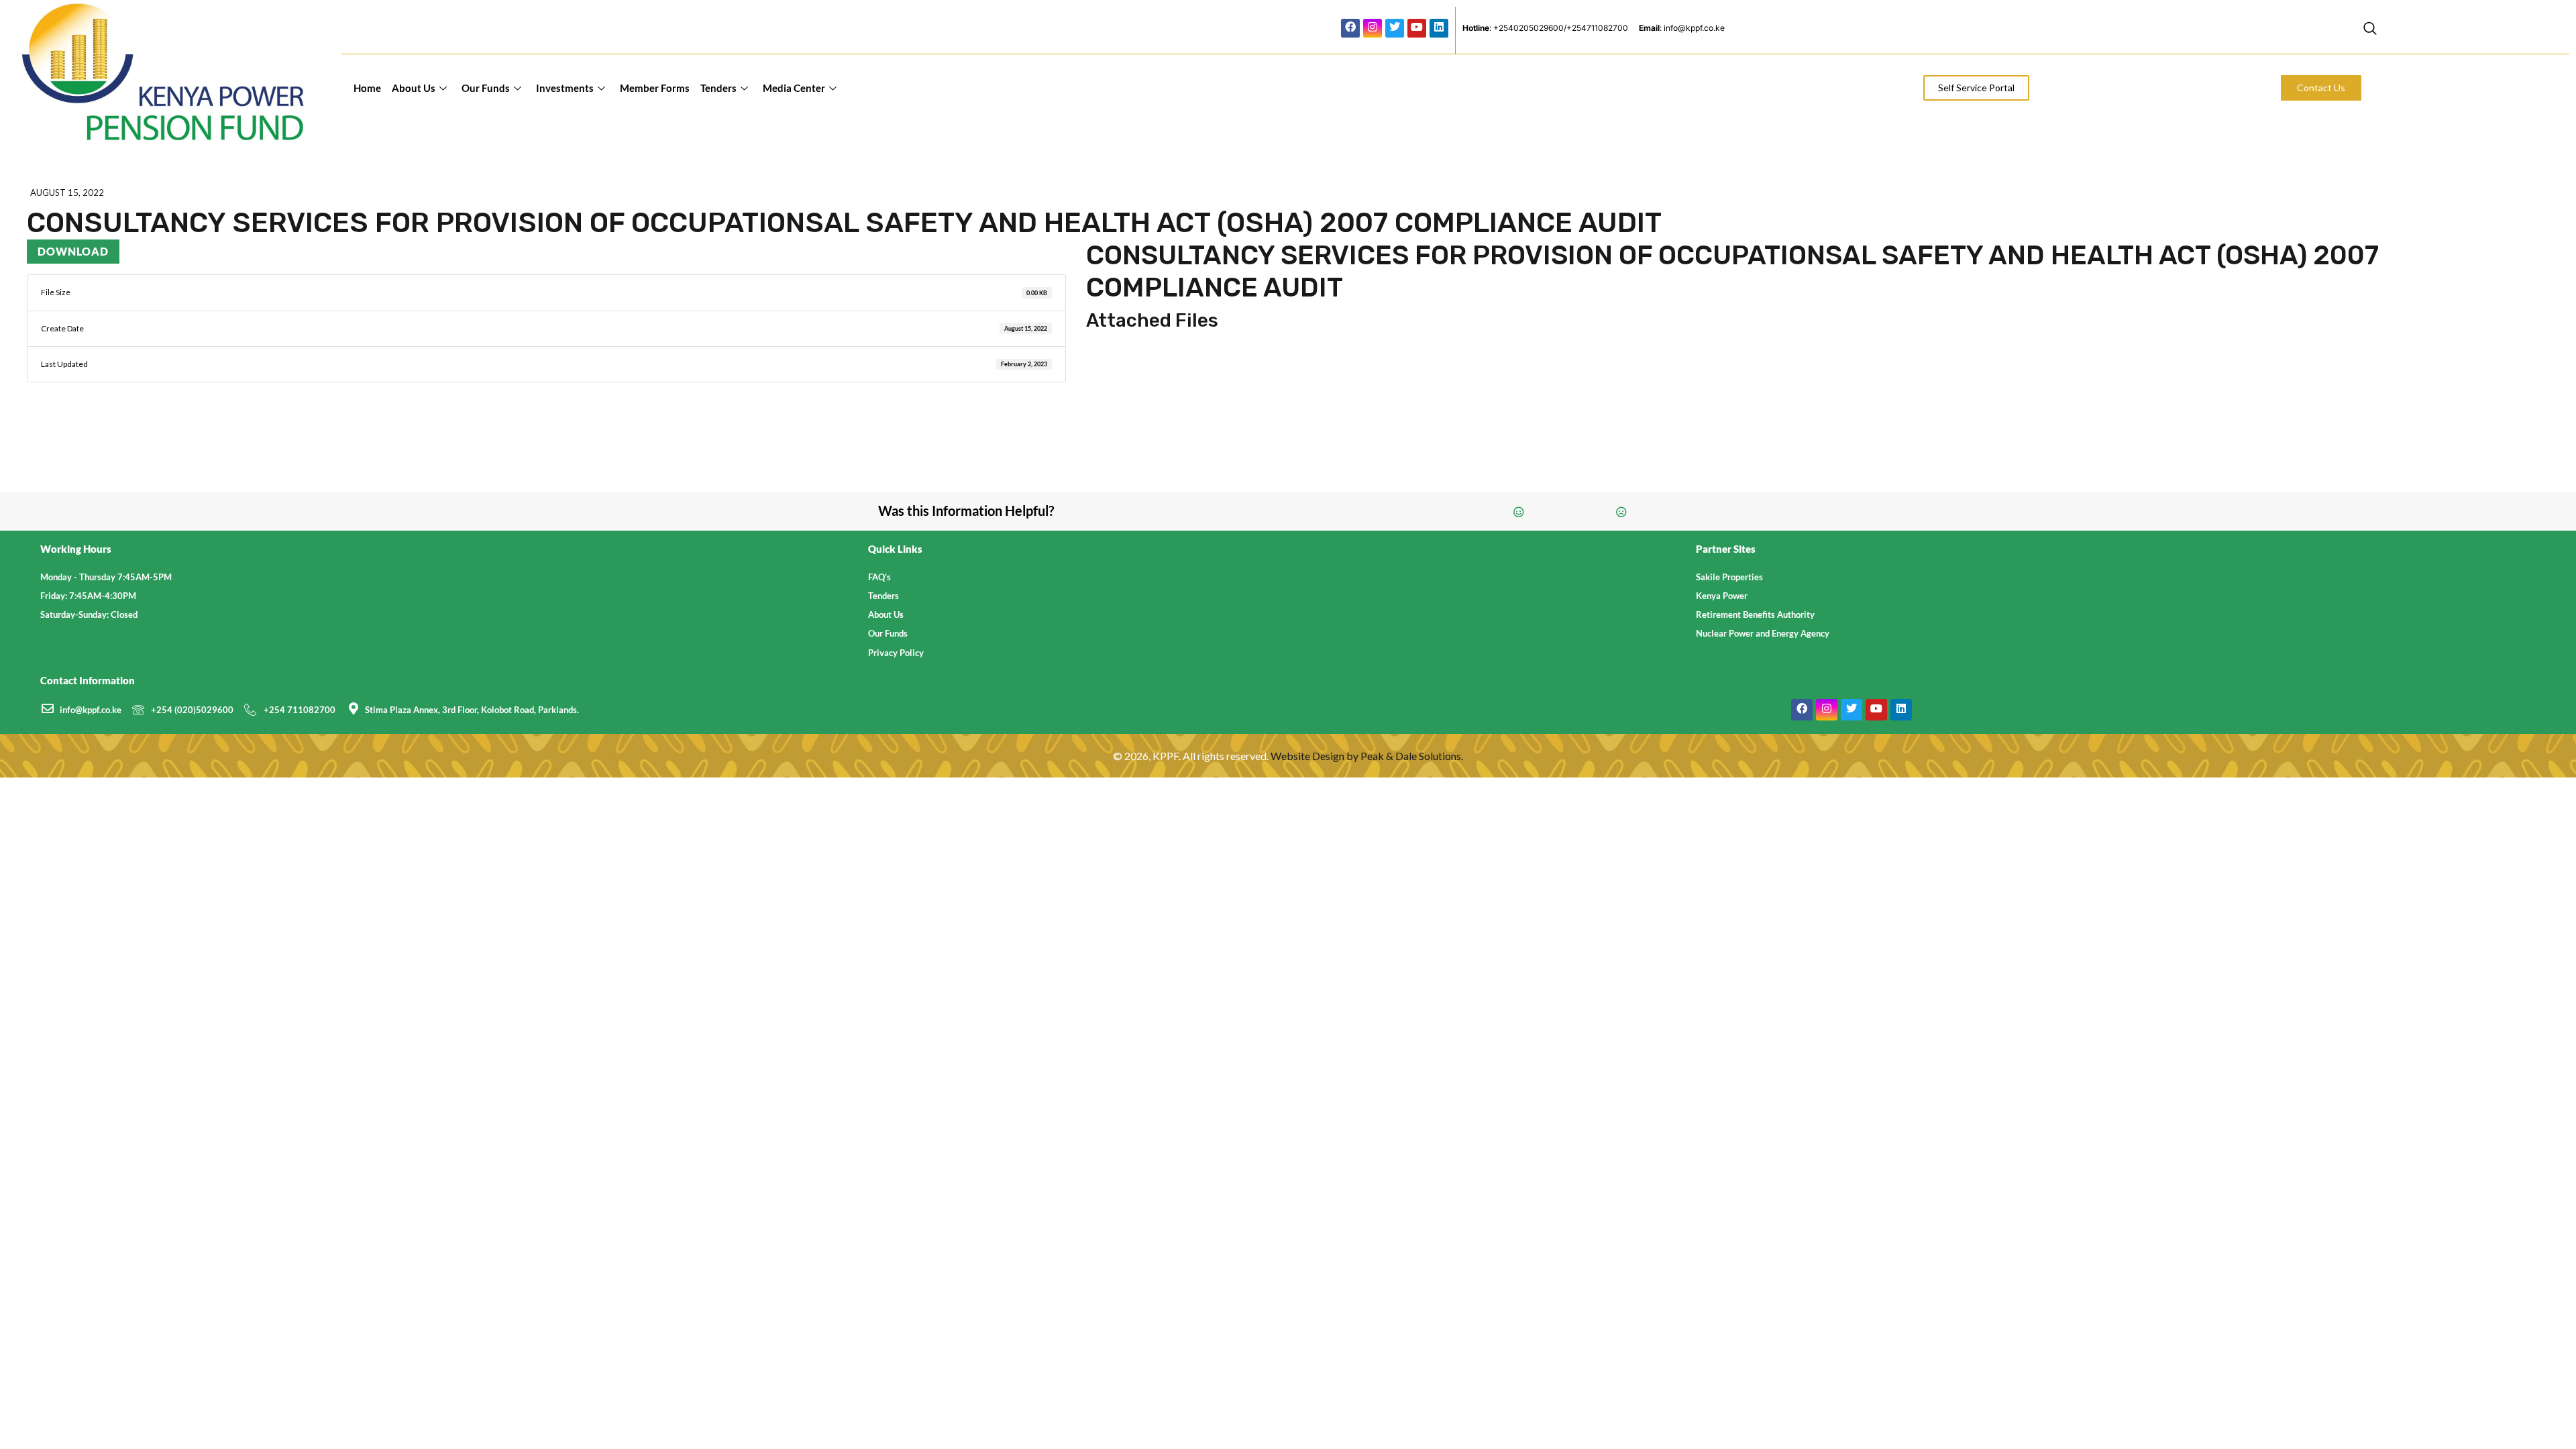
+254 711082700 (300, 710)
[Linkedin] (1439, 28)
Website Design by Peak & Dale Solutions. (1367, 756)
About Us (414, 88)
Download (73, 251)
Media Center (794, 88)
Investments (565, 88)
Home (367, 88)
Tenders (718, 88)
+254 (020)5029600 (192, 710)
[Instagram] (1373, 28)
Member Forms (655, 88)
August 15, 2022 (67, 193)
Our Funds (486, 88)
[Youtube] (1417, 28)
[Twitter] (1395, 28)
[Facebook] (1350, 28)
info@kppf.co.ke (91, 710)
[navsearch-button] (2370, 30)
